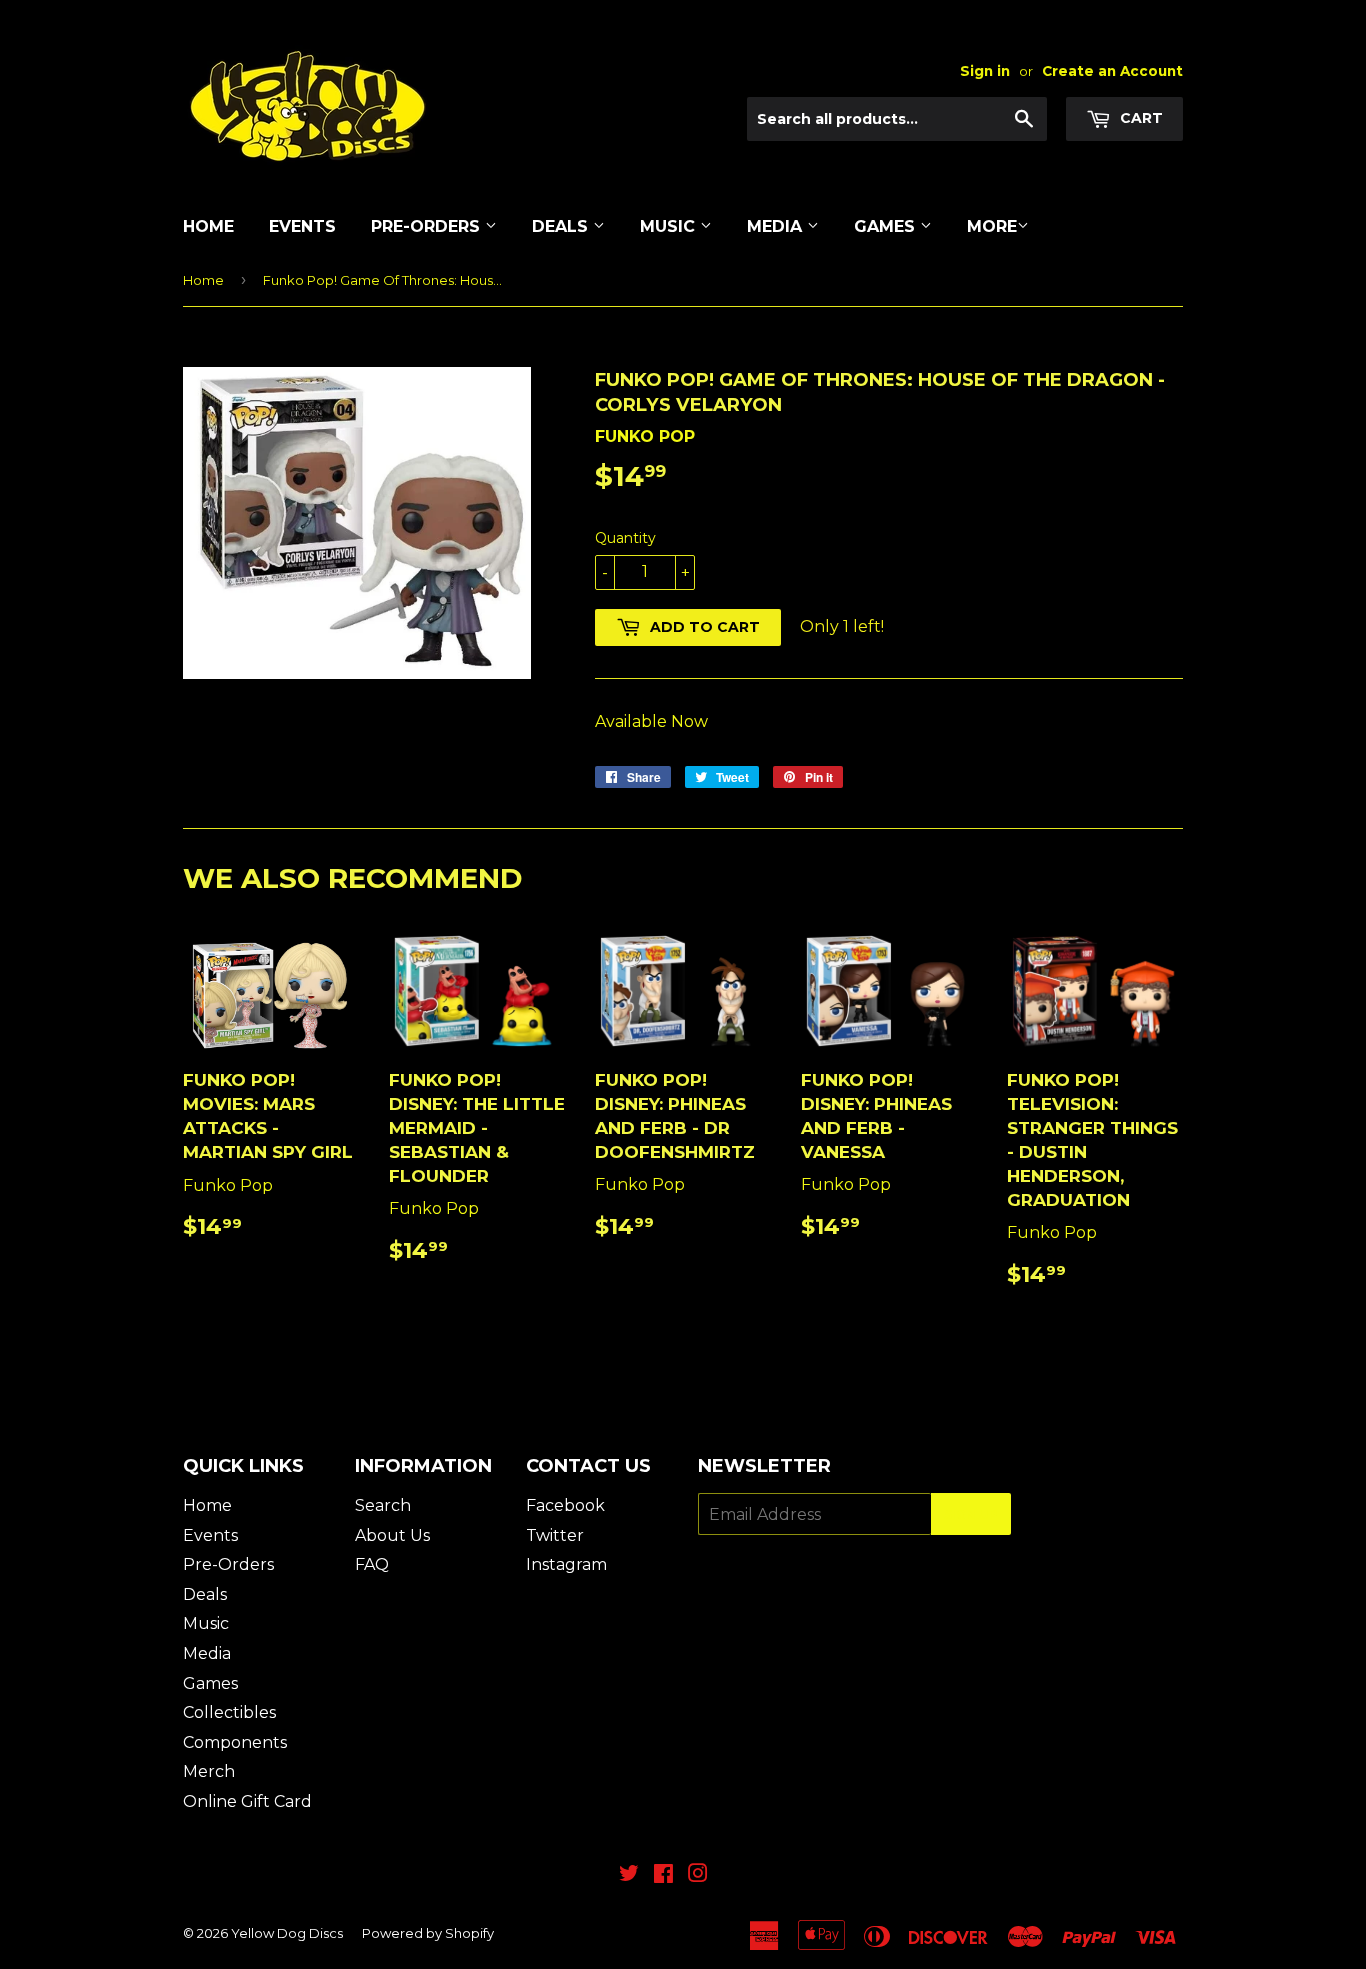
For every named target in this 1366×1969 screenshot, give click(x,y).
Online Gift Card (247, 1801)
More (992, 226)
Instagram (566, 1564)
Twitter (555, 1535)
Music (670, 226)
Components (235, 1742)
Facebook (565, 1505)
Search (383, 1505)
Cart (1139, 118)
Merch (209, 1771)
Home (208, 226)
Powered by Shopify (428, 1933)
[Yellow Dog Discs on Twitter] (629, 1875)
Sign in (985, 71)
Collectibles (229, 1712)
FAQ (372, 1564)
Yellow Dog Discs (287, 1933)
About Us (392, 1535)
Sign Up (971, 1514)
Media (777, 226)
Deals (562, 226)
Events (302, 226)
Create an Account (1112, 71)
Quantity (625, 538)
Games (887, 226)
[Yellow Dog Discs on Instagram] (698, 1875)
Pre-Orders (428, 226)
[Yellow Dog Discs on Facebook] (663, 1875)
